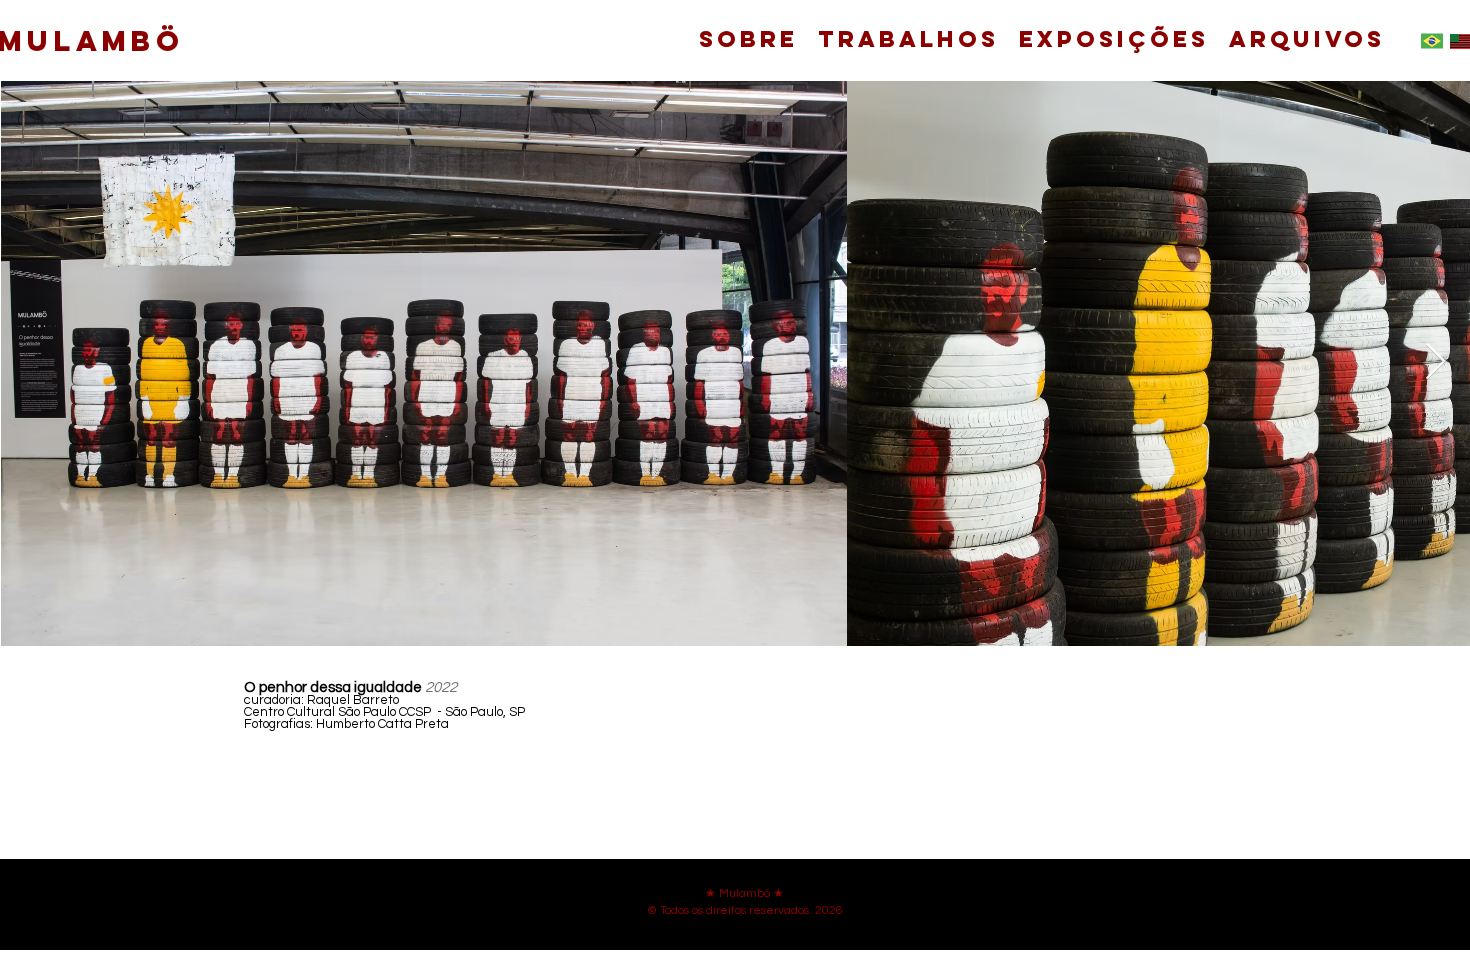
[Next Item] (1435, 362)
